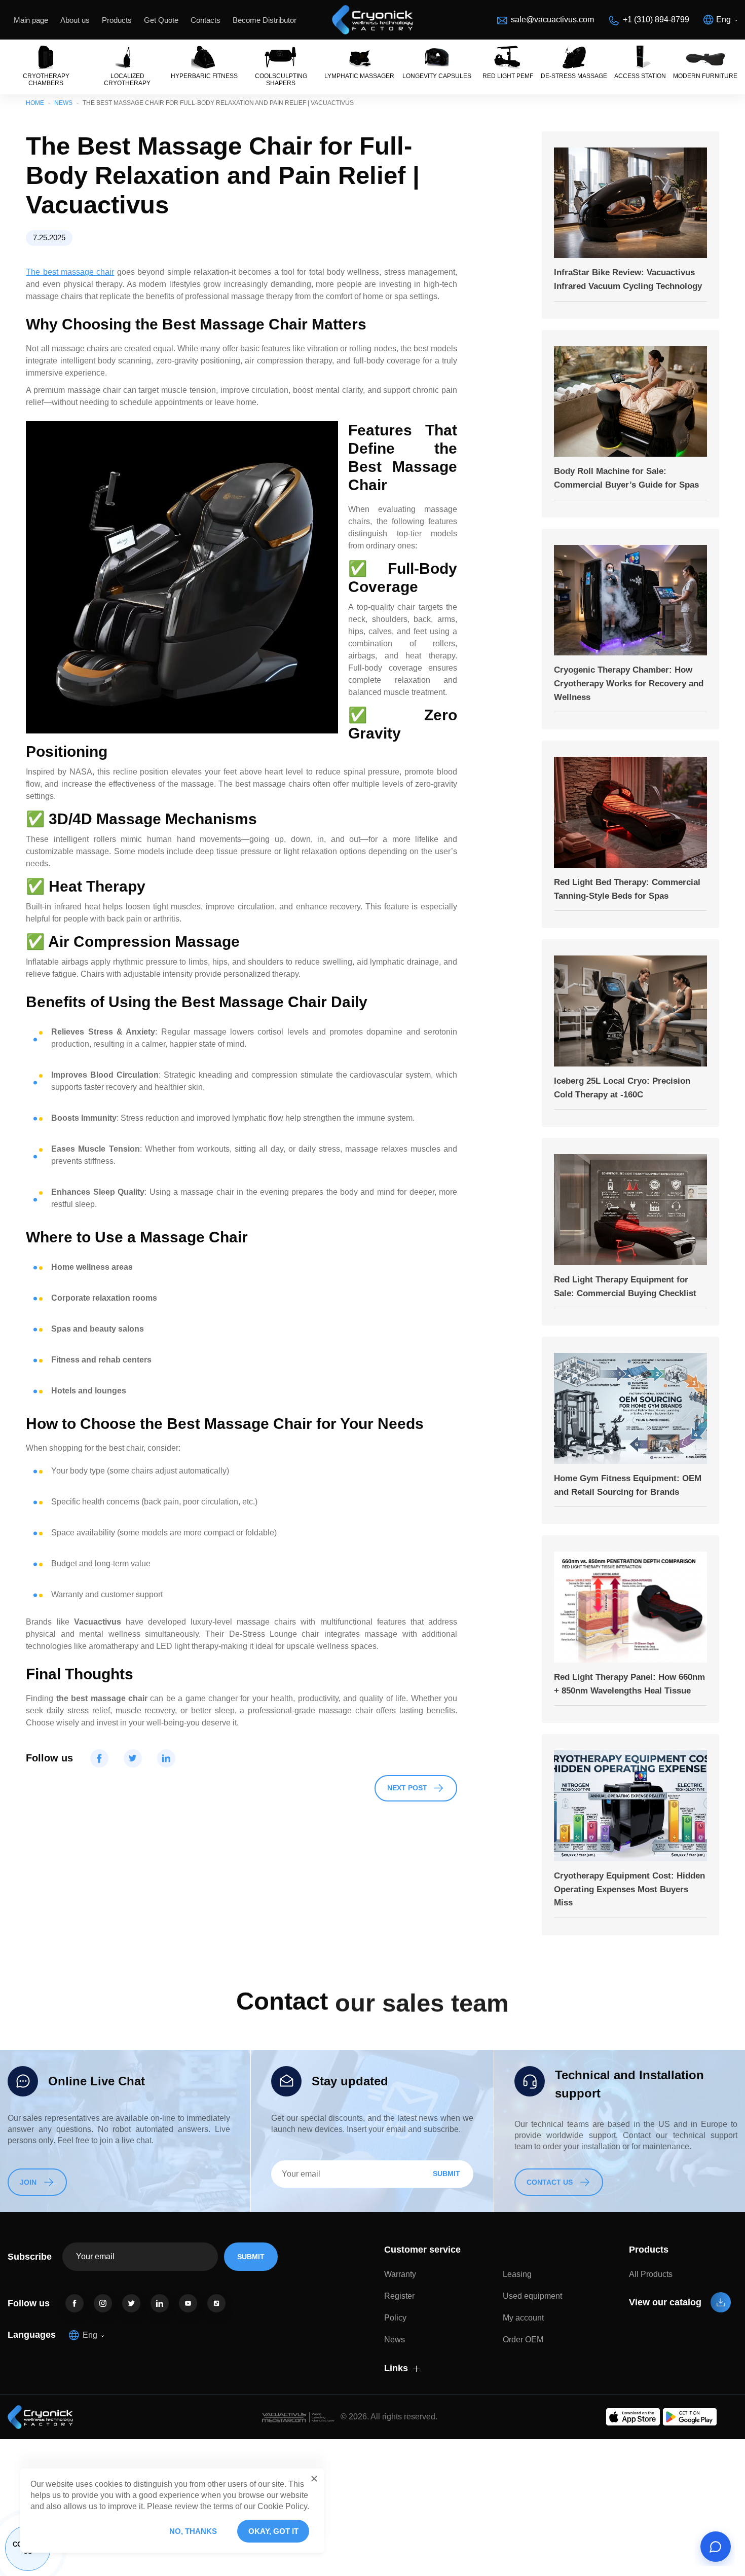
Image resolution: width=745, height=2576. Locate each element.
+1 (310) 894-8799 (656, 20)
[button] (314, 2479)
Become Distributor (265, 20)
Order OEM (523, 2340)
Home (35, 103)
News (63, 103)
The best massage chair (70, 272)
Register (399, 2296)
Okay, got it (273, 2531)
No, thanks (193, 2531)
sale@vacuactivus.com (552, 20)
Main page (31, 20)
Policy (395, 2318)
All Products (651, 2274)
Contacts (206, 20)
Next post (407, 1788)
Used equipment (532, 2296)
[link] (74, 2303)
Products (117, 20)
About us (75, 20)
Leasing (517, 2274)
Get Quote (161, 20)
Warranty (400, 2274)
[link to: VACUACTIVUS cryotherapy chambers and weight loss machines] (372, 20)
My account (523, 2318)
